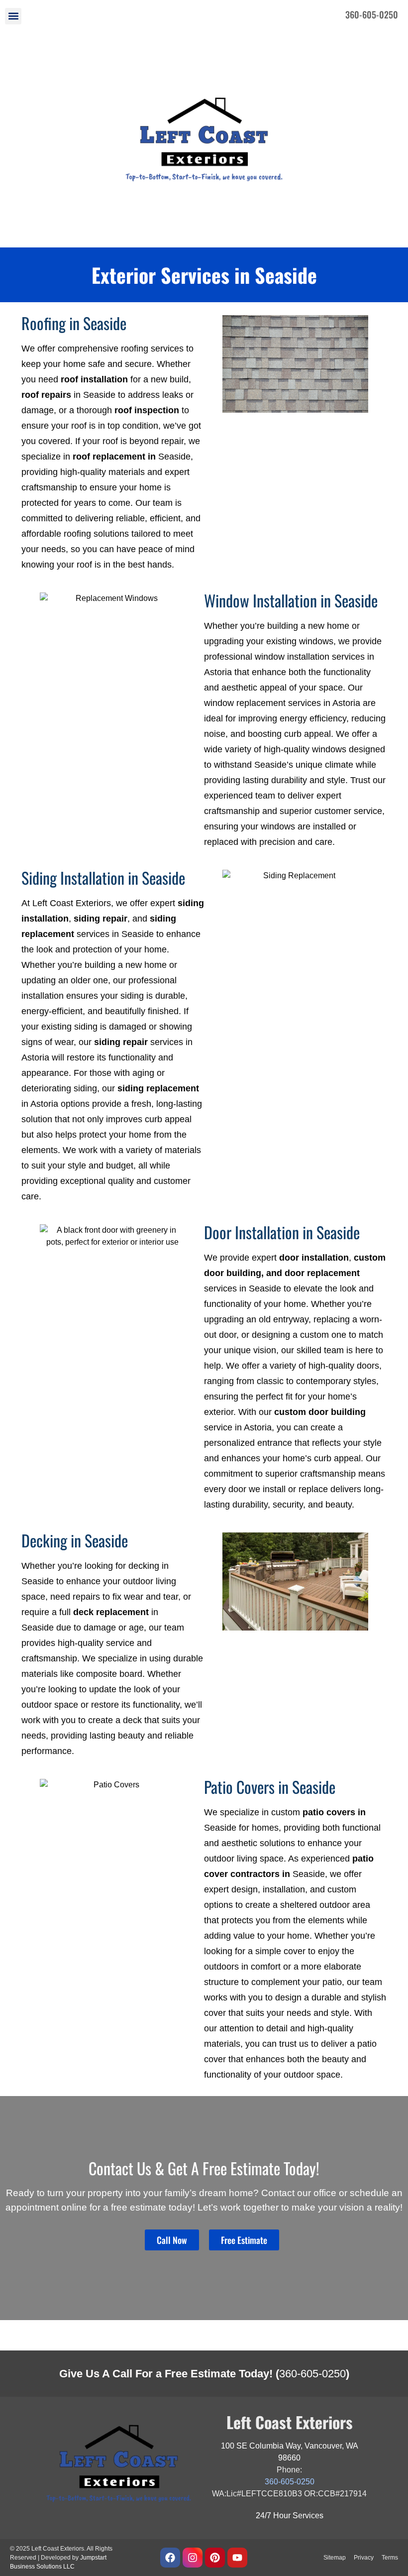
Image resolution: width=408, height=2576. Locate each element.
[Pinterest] (215, 2558)
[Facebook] (170, 2558)
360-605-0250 (312, 2374)
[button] (13, 16)
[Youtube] (237, 2558)
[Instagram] (193, 2558)
